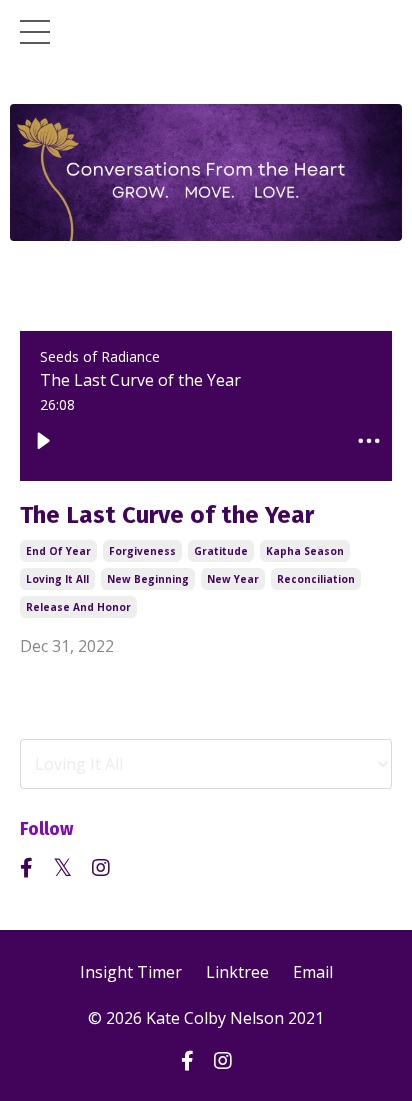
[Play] (43, 441)
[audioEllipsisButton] (369, 441)
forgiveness (142, 551)
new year (233, 579)
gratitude (221, 551)
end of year (58, 551)
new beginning (148, 579)
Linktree (237, 972)
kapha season (305, 551)
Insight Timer (131, 972)
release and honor (78, 607)
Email (313, 972)
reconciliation (316, 579)
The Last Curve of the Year (167, 515)
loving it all (57, 579)
